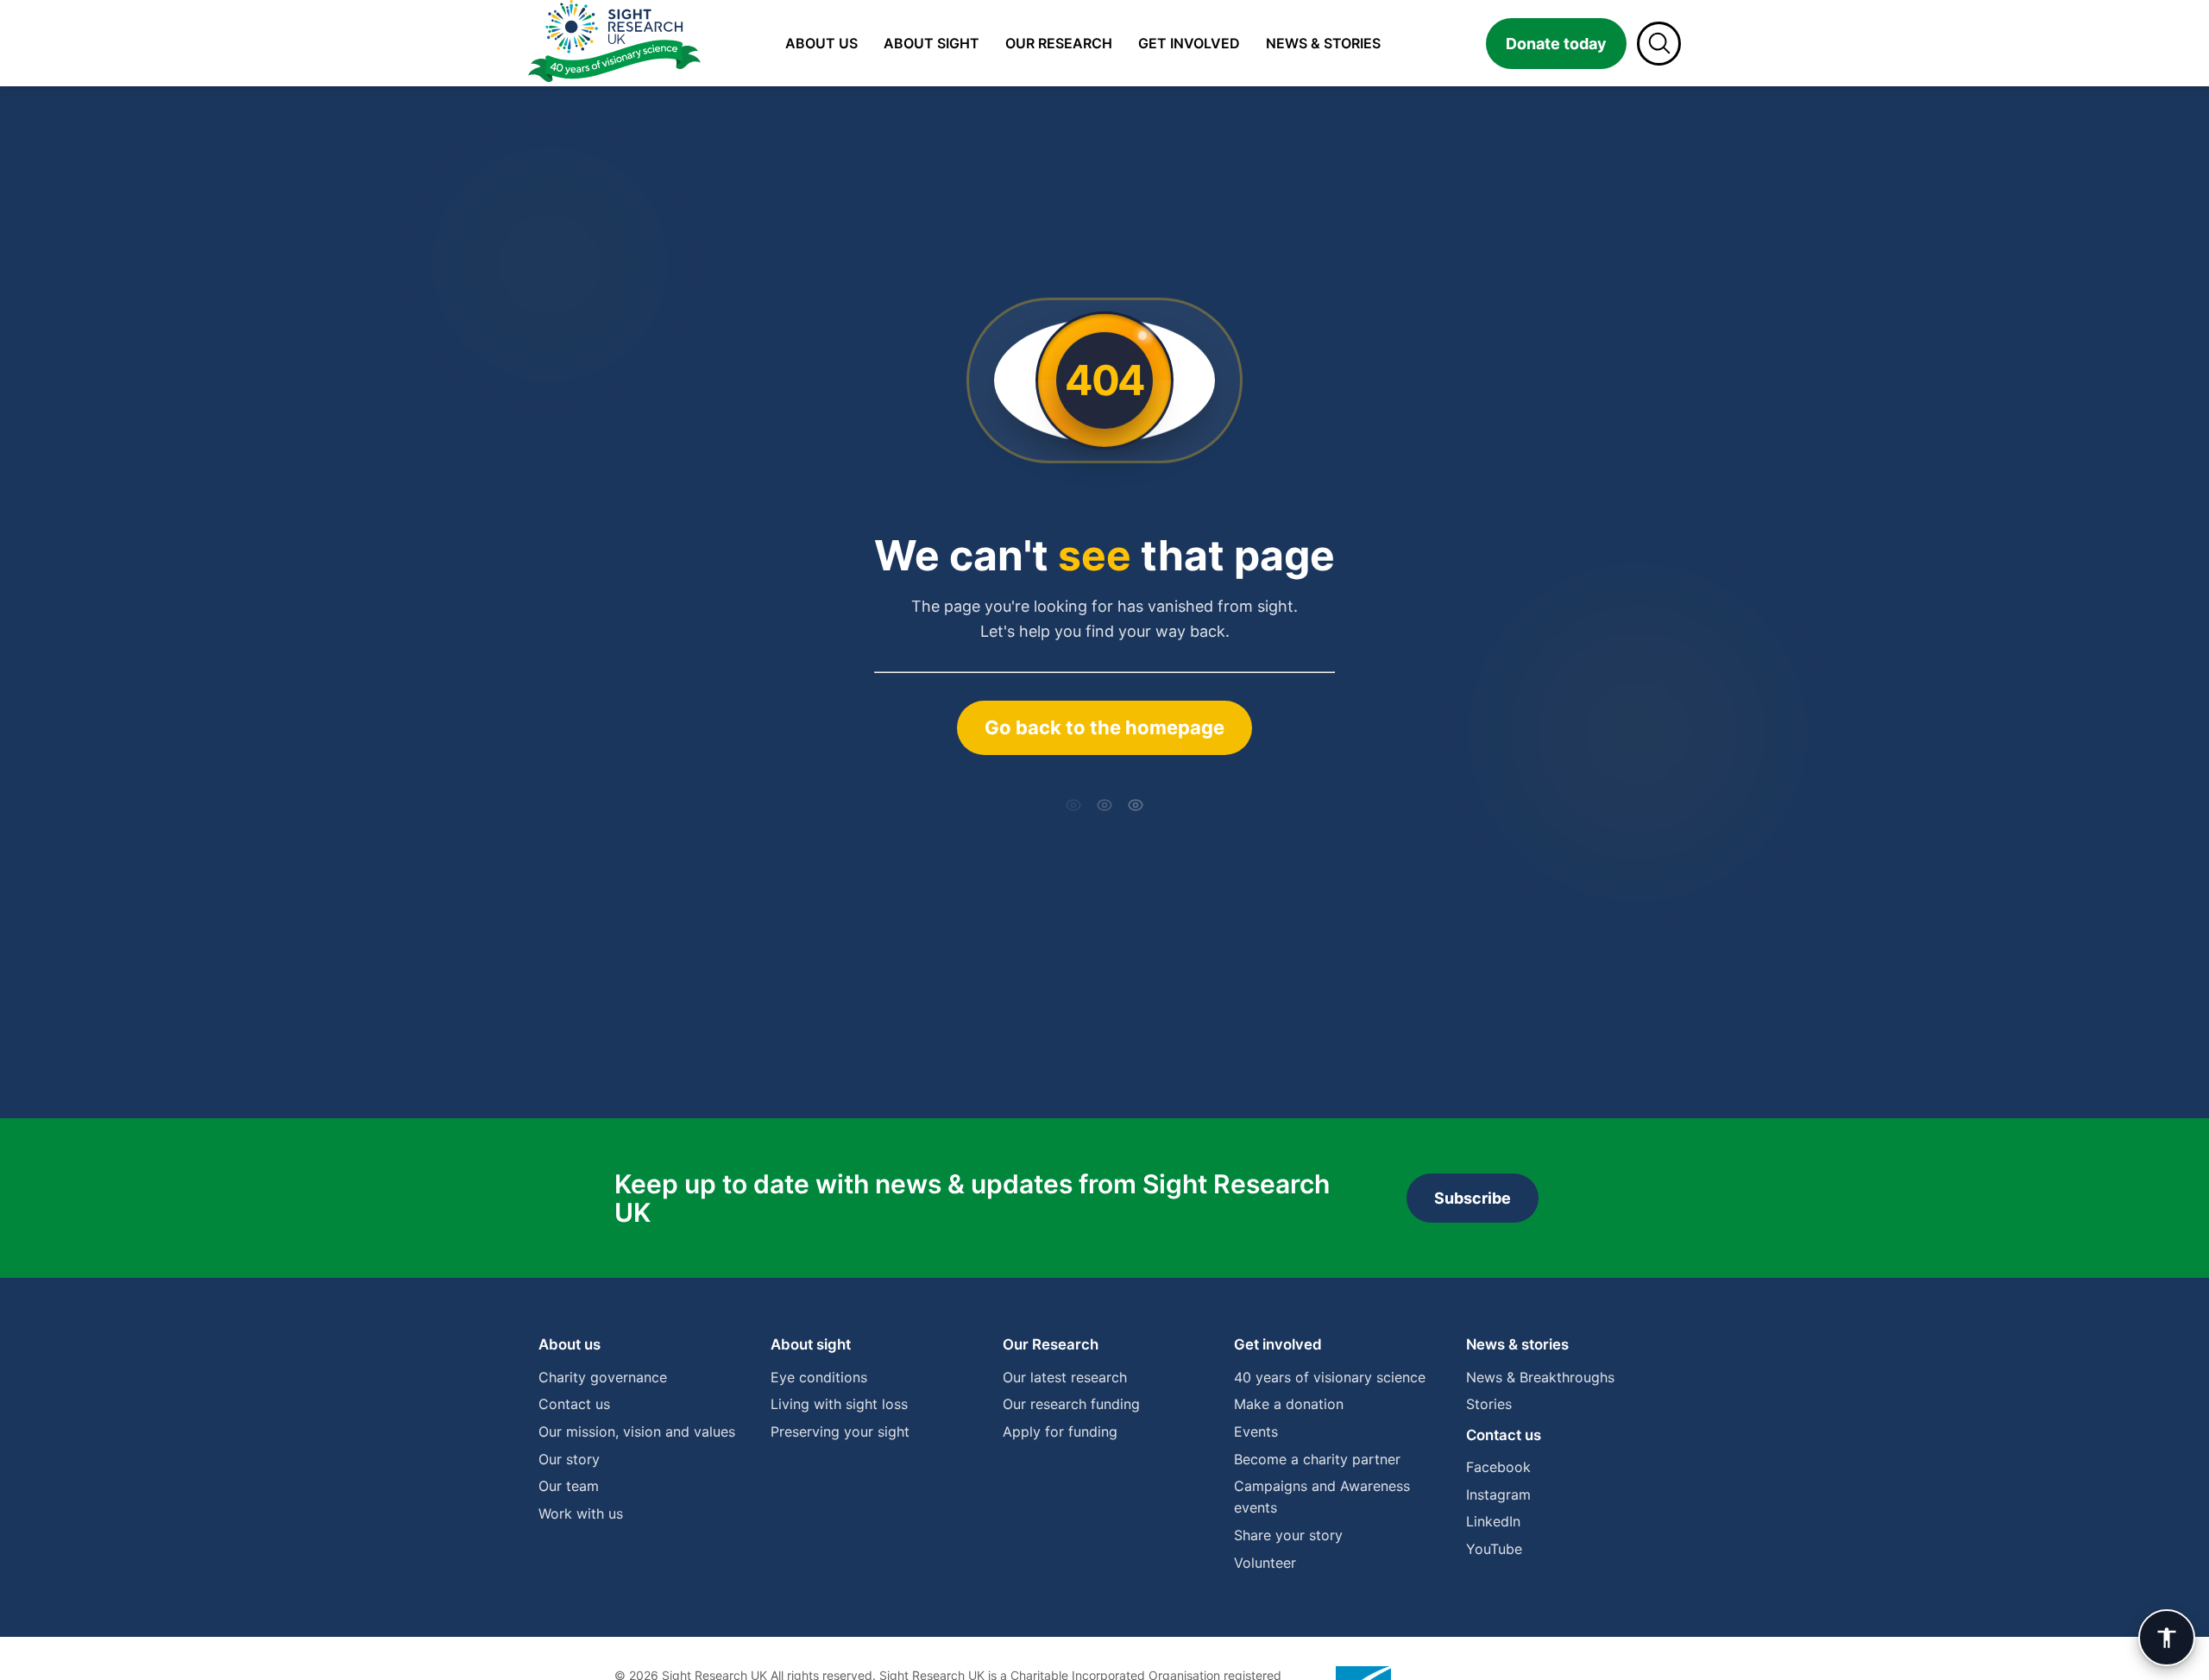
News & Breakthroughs (1540, 1377)
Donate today (1556, 44)
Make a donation (1289, 1404)
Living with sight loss (839, 1404)
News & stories (1323, 43)
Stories (1489, 1404)
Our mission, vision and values (637, 1431)
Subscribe (1473, 1198)
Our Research (1051, 1344)
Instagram (1498, 1494)
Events (1256, 1431)
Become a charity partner (1317, 1459)
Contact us (574, 1404)
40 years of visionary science (1330, 1377)
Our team (569, 1486)
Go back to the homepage (1104, 727)
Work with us (581, 1513)
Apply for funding (1060, 1431)
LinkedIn (1493, 1521)
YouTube (1494, 1549)
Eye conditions (819, 1377)
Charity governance (603, 1377)
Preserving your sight (840, 1431)
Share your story (1288, 1535)
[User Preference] (2167, 1638)
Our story (569, 1459)
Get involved (1189, 43)
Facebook (1498, 1467)
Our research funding (1071, 1404)
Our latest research (1065, 1377)
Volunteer (1265, 1563)
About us (821, 43)
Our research (1059, 43)
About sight (931, 43)
